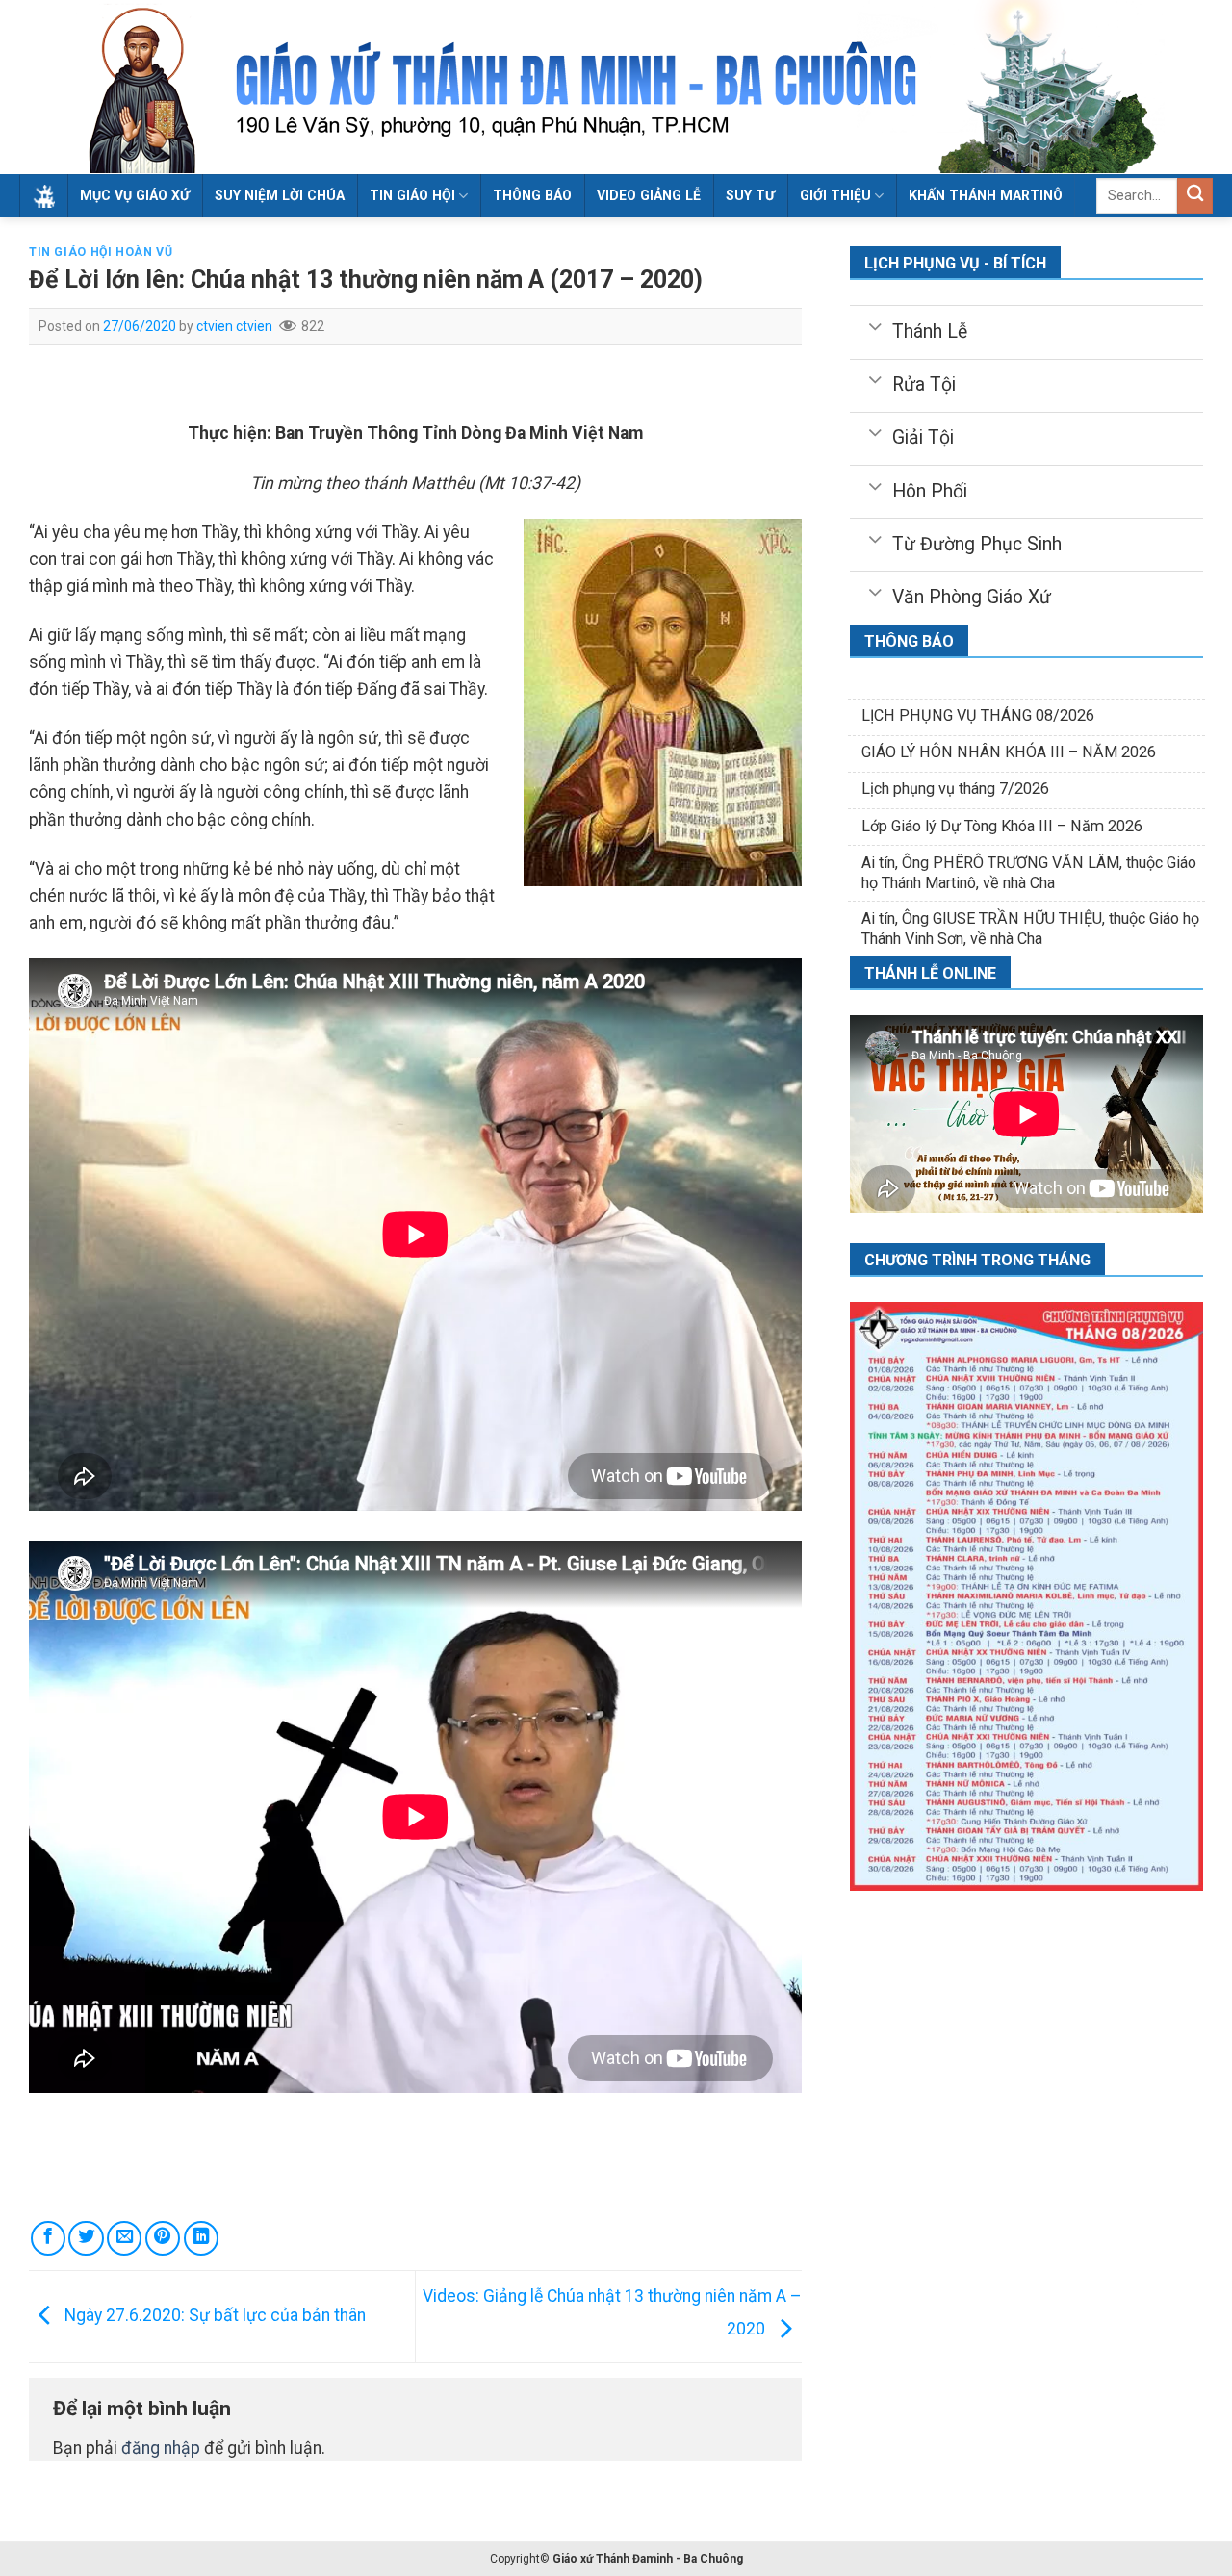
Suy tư (750, 195)
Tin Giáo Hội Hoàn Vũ (101, 252)
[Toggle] (875, 325)
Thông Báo (532, 195)
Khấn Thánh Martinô (986, 195)
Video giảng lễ (649, 195)
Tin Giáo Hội (412, 195)
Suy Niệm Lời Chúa (280, 195)
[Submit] (1195, 196)
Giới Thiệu (835, 195)
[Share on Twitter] (86, 2238)
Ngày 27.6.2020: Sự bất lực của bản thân (213, 2315)
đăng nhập (161, 2448)
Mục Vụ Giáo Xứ (135, 195)
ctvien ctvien (234, 326)
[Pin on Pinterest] (163, 2238)
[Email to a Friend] (124, 2238)
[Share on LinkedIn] (201, 2238)
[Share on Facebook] (48, 2238)
